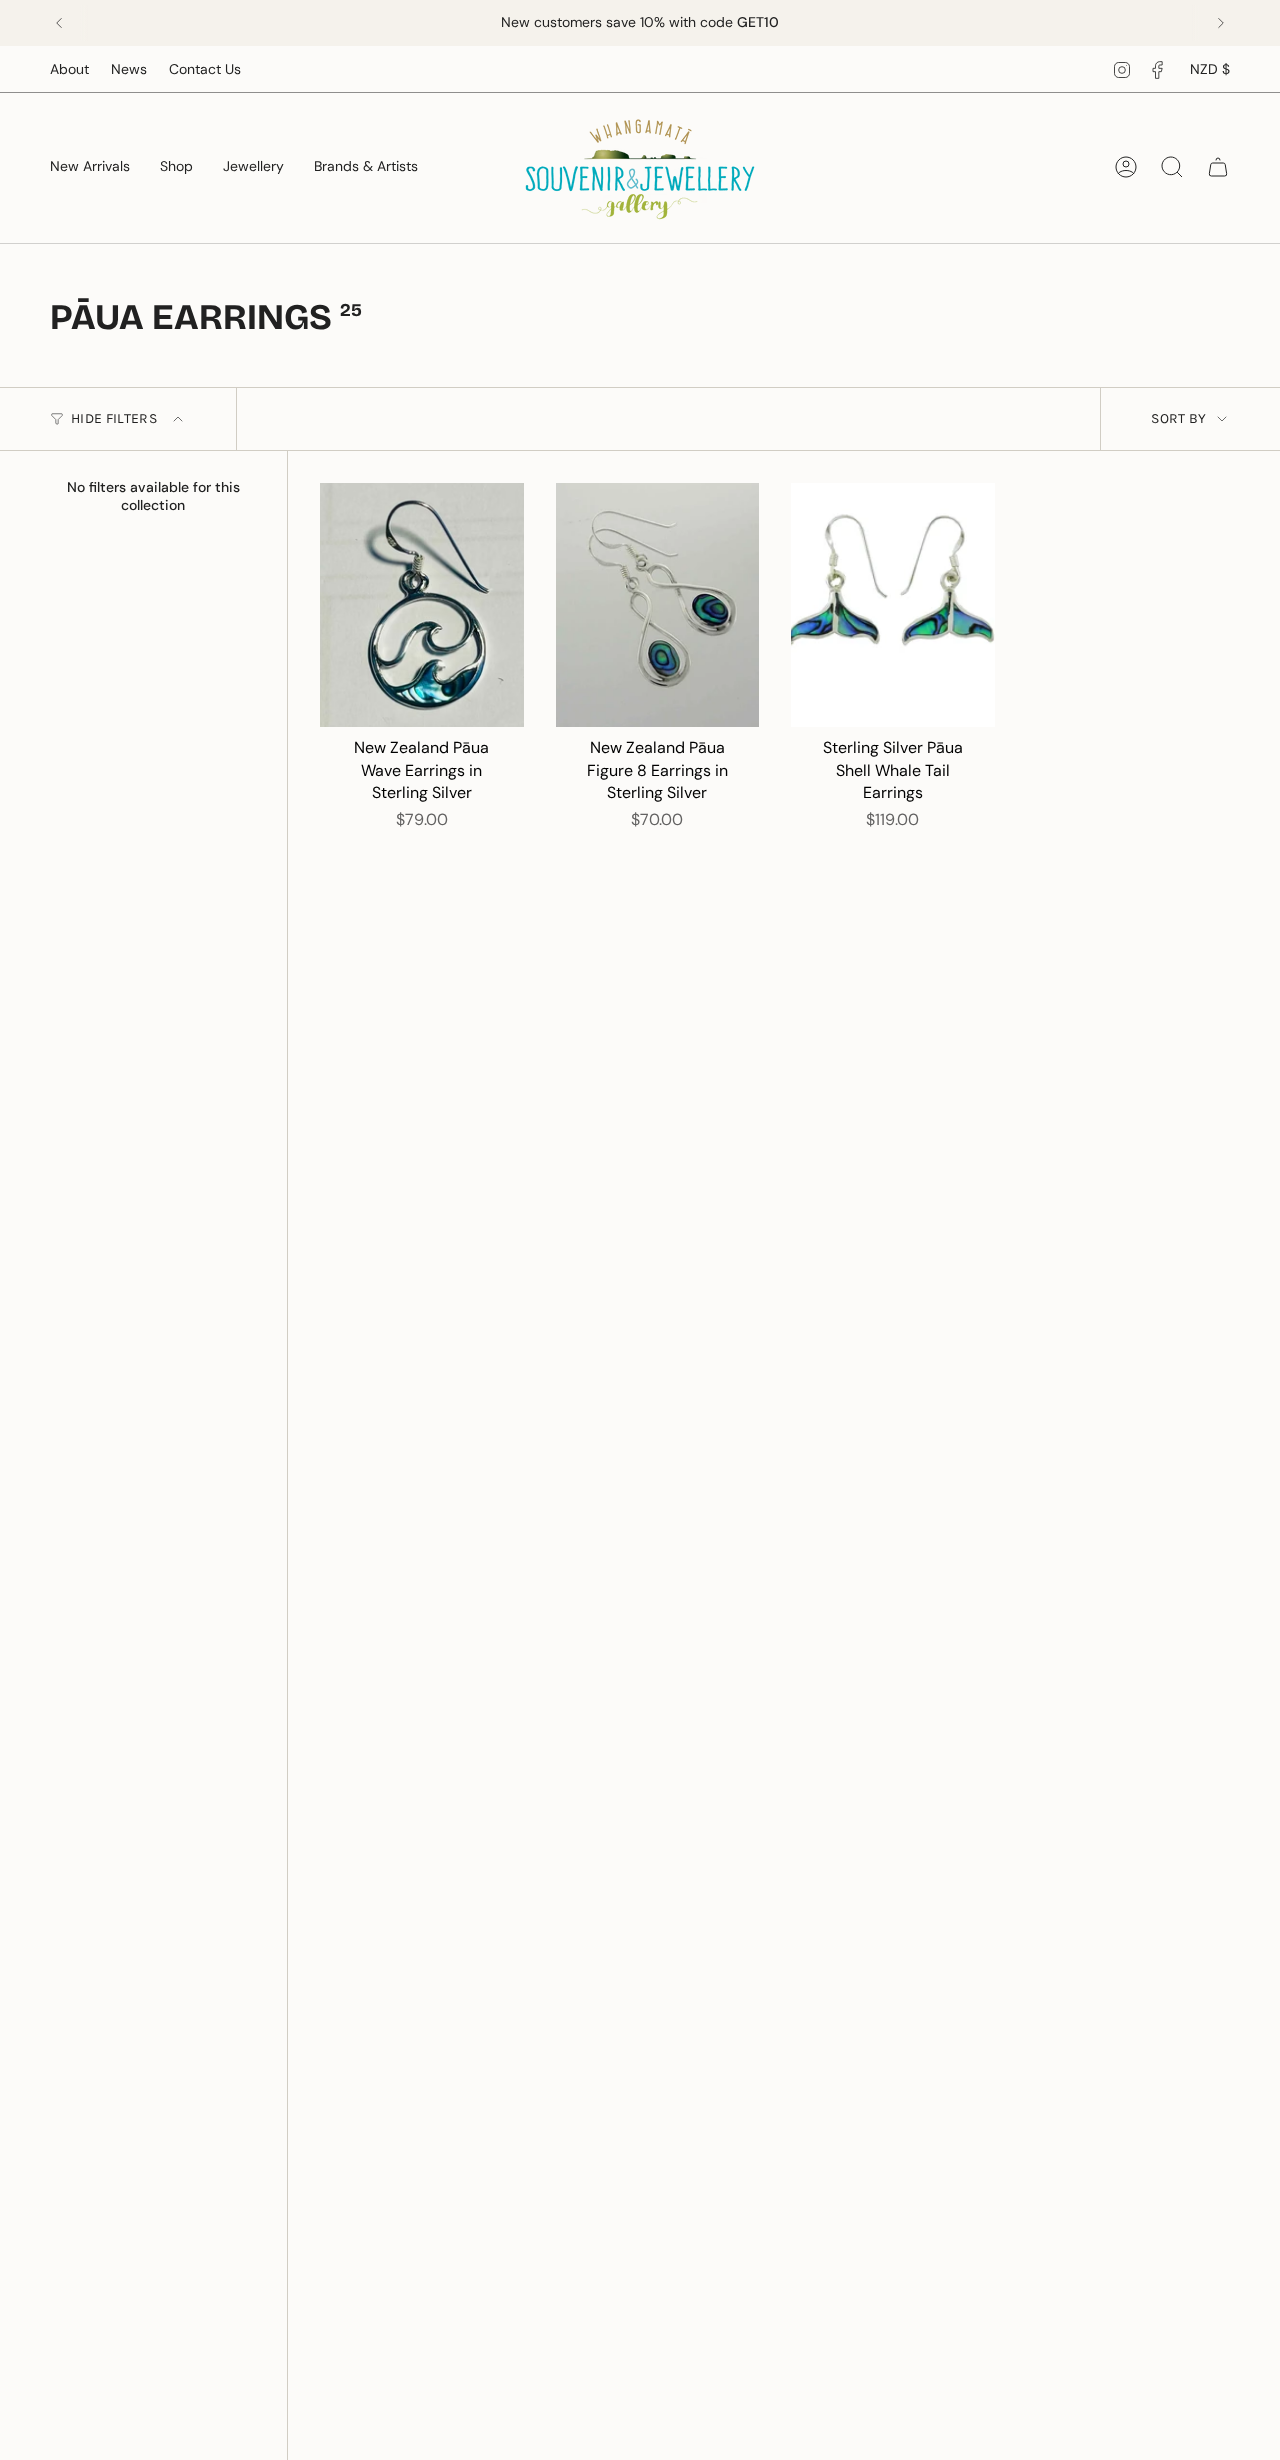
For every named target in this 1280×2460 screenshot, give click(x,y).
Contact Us (205, 69)
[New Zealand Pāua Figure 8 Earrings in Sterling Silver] (658, 605)
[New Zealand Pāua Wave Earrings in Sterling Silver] (422, 605)
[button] (176, 167)
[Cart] (1218, 167)
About (69, 69)
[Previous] (59, 23)
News (129, 69)
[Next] (1221, 23)
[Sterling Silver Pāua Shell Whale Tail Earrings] (893, 605)
